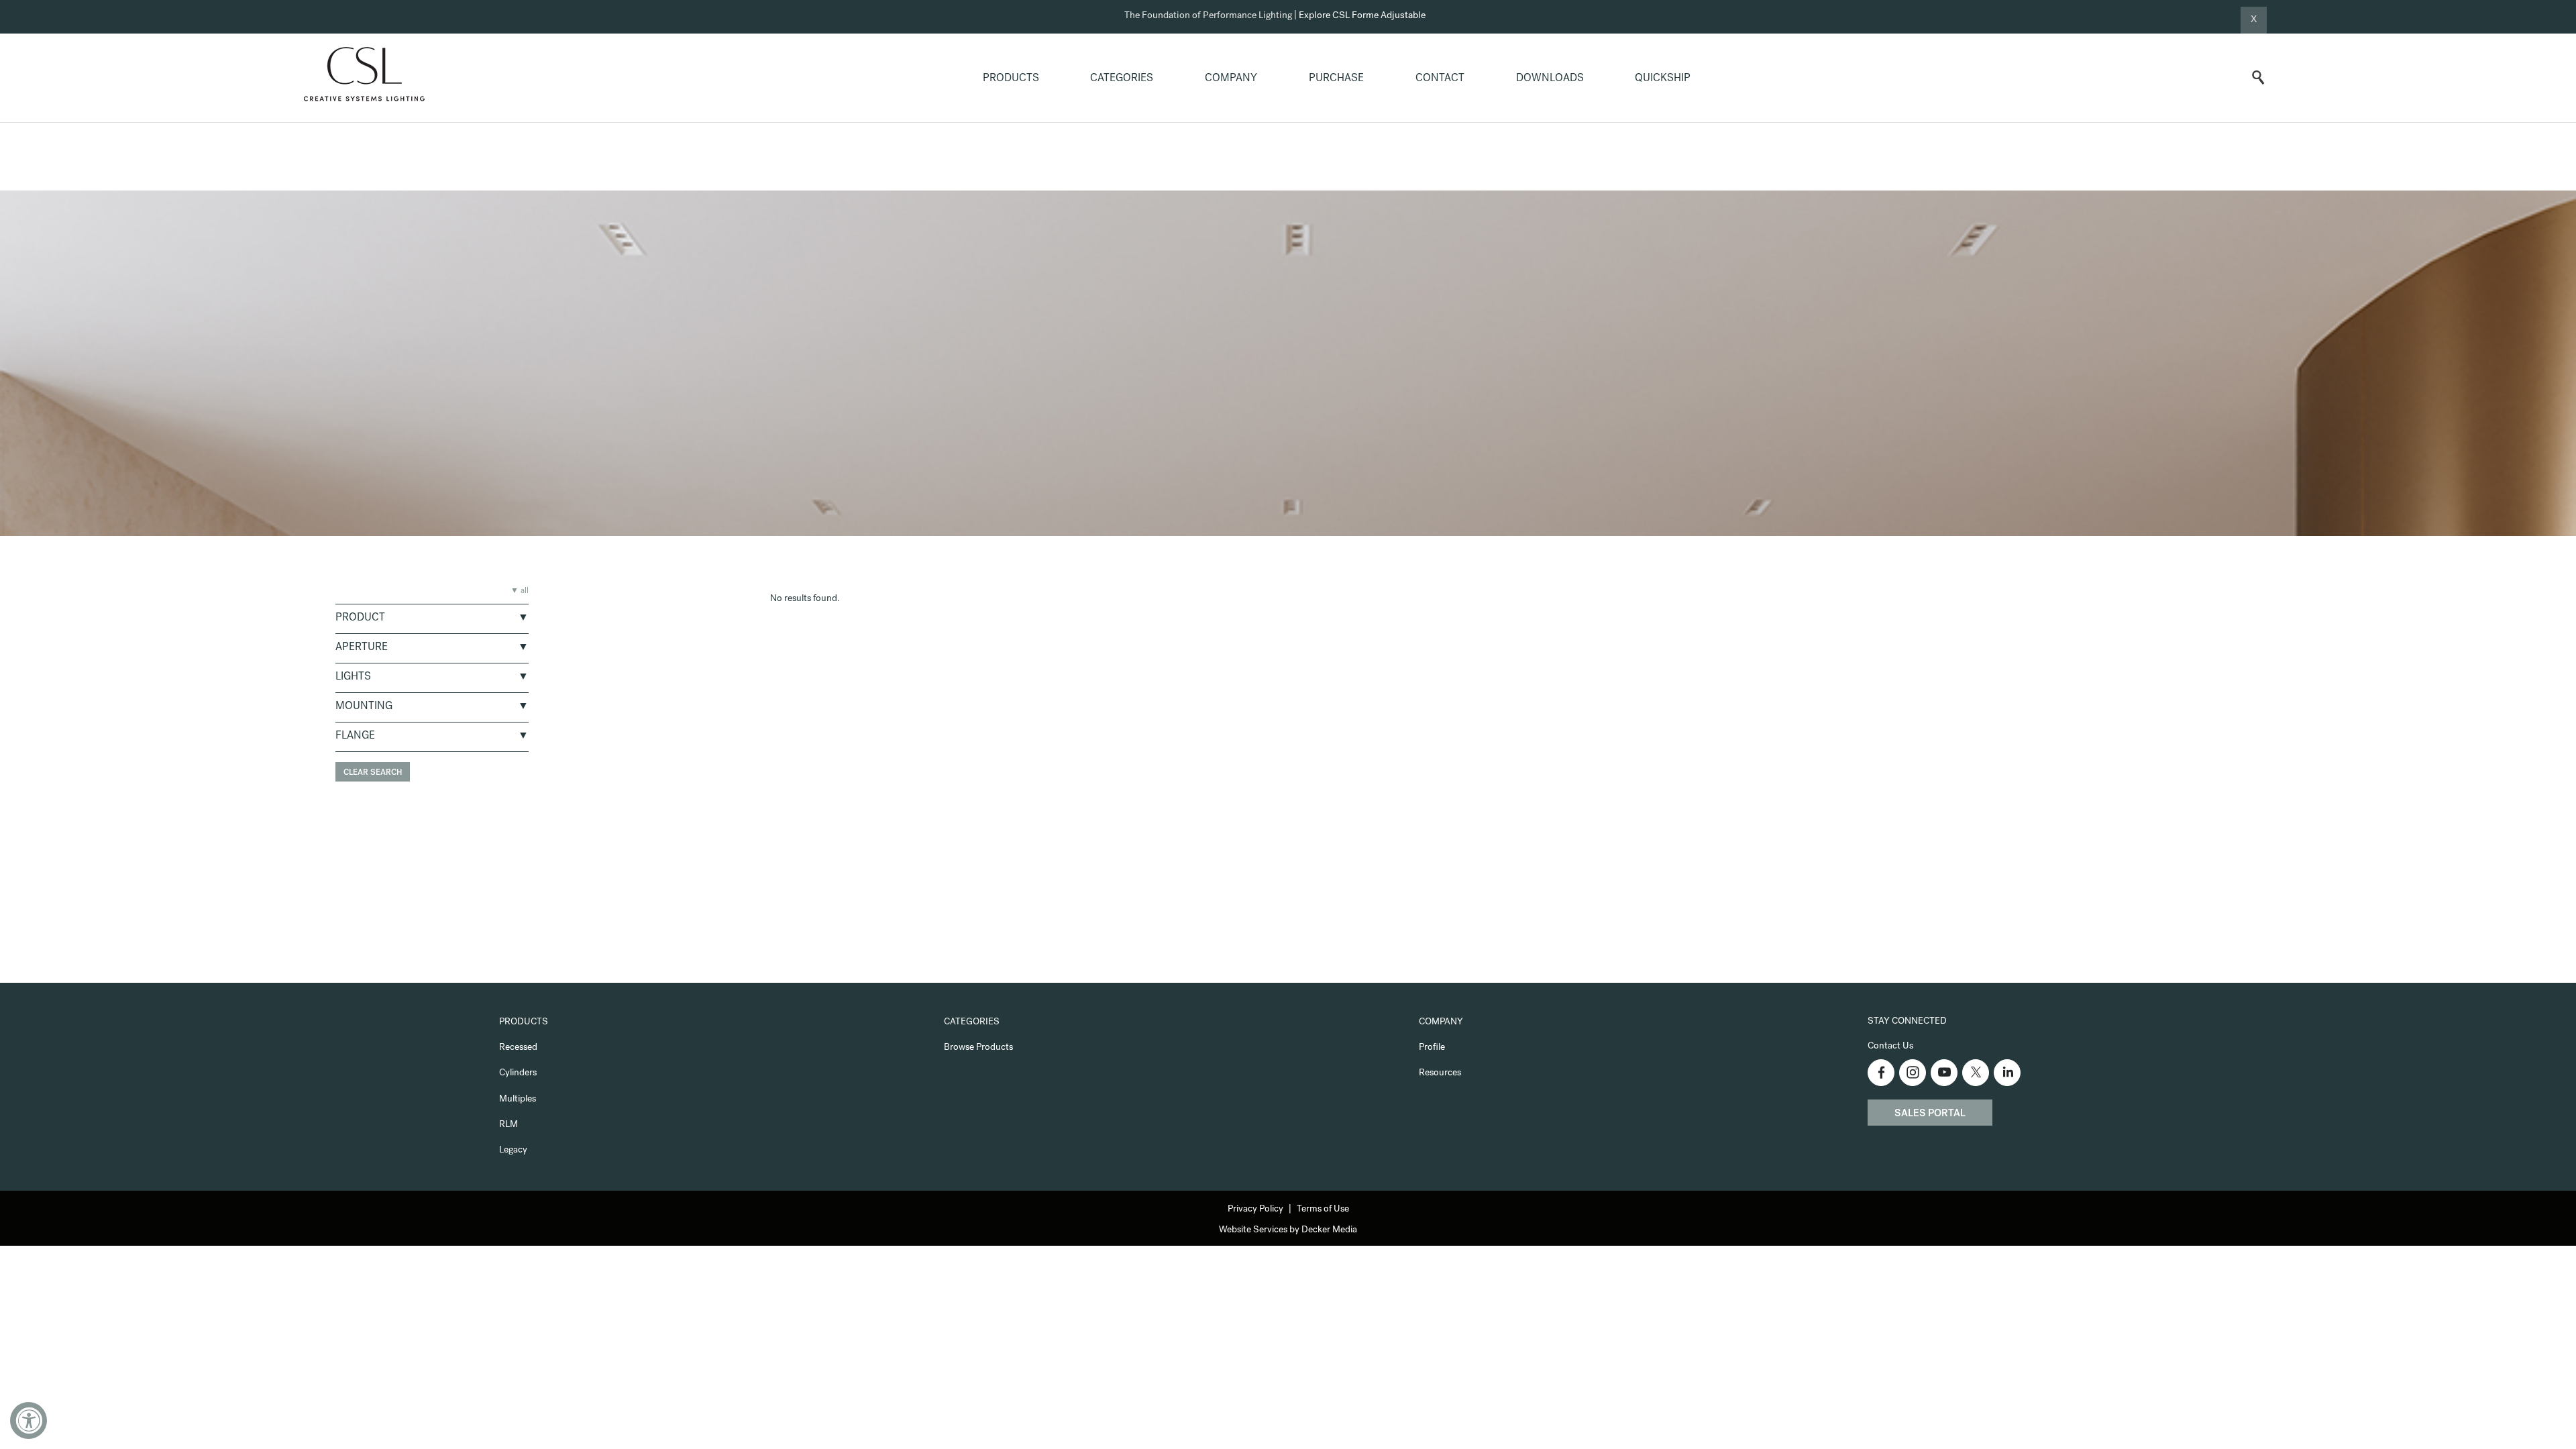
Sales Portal (1930, 1114)
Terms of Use (1323, 1210)
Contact (1440, 79)
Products (1011, 79)
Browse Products (978, 1048)
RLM (508, 1125)
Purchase (1336, 79)
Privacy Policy (1255, 1210)
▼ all (520, 592)
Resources (1440, 1073)
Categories (1122, 79)
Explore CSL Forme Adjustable (1362, 16)
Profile (1432, 1048)
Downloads (1550, 79)
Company (1231, 79)
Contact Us (1890, 1046)
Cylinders (518, 1073)
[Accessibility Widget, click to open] (29, 1420)
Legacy (513, 1150)
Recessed (518, 1048)
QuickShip (1663, 79)
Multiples (518, 1099)
